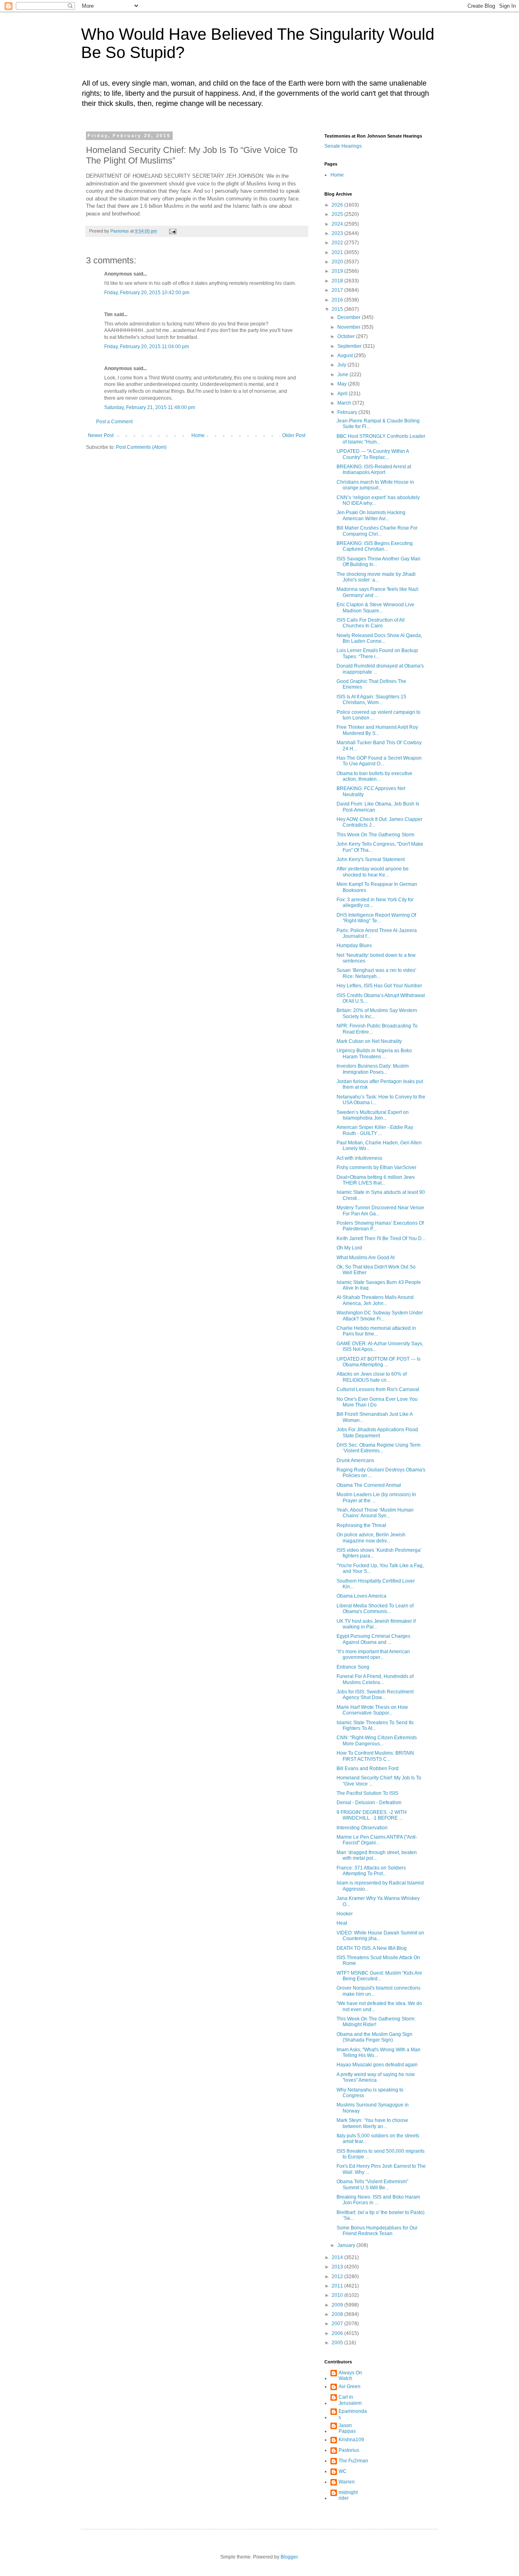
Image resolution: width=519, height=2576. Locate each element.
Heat (343, 1923)
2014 (338, 2257)
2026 (338, 205)
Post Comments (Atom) (141, 447)
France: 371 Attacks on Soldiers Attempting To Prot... (371, 1871)
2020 (338, 262)
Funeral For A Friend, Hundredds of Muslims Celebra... (375, 1679)
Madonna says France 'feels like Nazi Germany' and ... (377, 592)
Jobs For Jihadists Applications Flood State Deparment (377, 1432)
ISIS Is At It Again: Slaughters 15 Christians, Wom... (371, 700)
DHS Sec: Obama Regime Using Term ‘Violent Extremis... (379, 1448)
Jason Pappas (347, 2428)
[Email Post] (172, 231)
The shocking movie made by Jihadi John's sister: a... (376, 577)
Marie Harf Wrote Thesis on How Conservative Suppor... (372, 1710)
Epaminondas (353, 2414)
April (343, 394)
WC (343, 2471)
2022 (338, 243)
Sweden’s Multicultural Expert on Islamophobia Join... (373, 1115)
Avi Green (350, 2386)
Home (198, 435)
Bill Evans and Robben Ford (368, 1768)
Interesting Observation (362, 1828)
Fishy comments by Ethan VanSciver (376, 1167)
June (343, 375)
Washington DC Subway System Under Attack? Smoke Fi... (380, 1316)
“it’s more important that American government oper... (373, 1654)
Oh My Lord (349, 1248)
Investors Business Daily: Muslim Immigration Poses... (373, 1069)
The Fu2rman (353, 2461)
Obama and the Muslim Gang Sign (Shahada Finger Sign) (374, 2037)
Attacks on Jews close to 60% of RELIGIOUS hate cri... (372, 1377)
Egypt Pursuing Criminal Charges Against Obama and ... (373, 1639)
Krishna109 (351, 2440)
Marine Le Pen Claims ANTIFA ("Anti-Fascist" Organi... (377, 1840)
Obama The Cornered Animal (369, 1485)
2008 (338, 2314)
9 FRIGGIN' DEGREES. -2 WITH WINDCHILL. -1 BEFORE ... (372, 1815)
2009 (338, 2305)
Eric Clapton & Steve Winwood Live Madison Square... (375, 607)
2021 (338, 252)
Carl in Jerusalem (350, 2400)
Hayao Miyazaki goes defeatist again (377, 2065)
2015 (338, 309)
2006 (338, 2333)
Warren (347, 2482)
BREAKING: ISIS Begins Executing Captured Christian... (375, 546)
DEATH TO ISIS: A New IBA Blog (372, 1948)
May (343, 384)
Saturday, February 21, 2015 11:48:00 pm (150, 407)
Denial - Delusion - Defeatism (369, 1803)
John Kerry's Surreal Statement (371, 859)
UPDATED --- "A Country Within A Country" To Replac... (373, 454)
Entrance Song (353, 1667)
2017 (338, 290)
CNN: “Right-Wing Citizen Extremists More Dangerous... (377, 1740)
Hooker (345, 1914)
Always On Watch (350, 2376)
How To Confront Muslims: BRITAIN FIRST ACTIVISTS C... (375, 1756)
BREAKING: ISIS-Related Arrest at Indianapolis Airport (374, 470)
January (347, 2245)
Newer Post (101, 435)
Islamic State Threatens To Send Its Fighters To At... (375, 1725)
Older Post (294, 435)
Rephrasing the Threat (361, 1525)
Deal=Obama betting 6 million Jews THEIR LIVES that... (376, 1180)
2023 (338, 233)
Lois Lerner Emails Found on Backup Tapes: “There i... (377, 653)
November (350, 327)
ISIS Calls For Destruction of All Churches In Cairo (371, 623)
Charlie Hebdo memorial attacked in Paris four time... (376, 1331)
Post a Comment (114, 422)
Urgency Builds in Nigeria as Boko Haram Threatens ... (374, 1053)
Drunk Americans (355, 1460)
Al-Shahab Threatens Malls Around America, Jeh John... (375, 1300)
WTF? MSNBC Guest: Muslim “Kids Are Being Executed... (379, 1976)
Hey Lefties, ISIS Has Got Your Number (379, 986)
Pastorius (349, 2450)
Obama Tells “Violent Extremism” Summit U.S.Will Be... (372, 2184)
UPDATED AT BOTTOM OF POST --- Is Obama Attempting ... (379, 1362)
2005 (338, 2343)
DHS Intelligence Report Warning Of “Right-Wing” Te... (376, 918)
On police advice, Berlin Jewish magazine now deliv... (371, 1538)
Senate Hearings (343, 146)
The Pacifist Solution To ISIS (367, 1793)
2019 (338, 271)
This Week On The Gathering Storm (375, 835)
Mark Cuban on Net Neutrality (369, 1041)
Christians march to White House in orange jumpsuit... (375, 485)
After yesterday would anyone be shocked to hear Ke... (373, 872)
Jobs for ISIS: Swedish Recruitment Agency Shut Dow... (375, 1695)
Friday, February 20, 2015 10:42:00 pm (147, 293)
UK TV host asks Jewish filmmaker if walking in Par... (376, 1624)
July (342, 365)
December (350, 317)
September (350, 346)
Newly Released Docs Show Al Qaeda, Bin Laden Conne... (379, 638)
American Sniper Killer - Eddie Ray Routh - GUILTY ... (375, 1130)
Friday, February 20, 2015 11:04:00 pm (147, 347)
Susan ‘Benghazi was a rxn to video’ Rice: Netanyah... (376, 973)
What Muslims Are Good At (366, 1258)
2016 (338, 300)
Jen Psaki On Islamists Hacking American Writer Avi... (371, 515)
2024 (338, 224)
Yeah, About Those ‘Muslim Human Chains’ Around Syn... (375, 1513)
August (346, 355)
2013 (338, 2267)
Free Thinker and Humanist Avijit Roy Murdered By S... (377, 730)
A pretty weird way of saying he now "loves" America (376, 2077)
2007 (338, 2324)
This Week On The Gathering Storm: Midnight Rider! (376, 2022)
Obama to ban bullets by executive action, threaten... (374, 776)
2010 (338, 2295)
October (347, 336)
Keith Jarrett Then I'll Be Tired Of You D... (381, 1238)
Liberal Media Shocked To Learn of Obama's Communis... (375, 1609)
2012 (338, 2277)
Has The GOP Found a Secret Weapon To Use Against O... (379, 761)
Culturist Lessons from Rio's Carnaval (378, 1389)
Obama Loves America (361, 1596)
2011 (338, 2286)
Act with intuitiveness (359, 1158)
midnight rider (348, 2495)
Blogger (289, 2557)
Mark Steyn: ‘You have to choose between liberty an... (372, 2123)
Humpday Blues (354, 946)
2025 (338, 214)
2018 (338, 281)
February (348, 412)
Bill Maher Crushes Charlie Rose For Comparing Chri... (377, 531)
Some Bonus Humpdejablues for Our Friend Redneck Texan (377, 2231)
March (345, 403)
